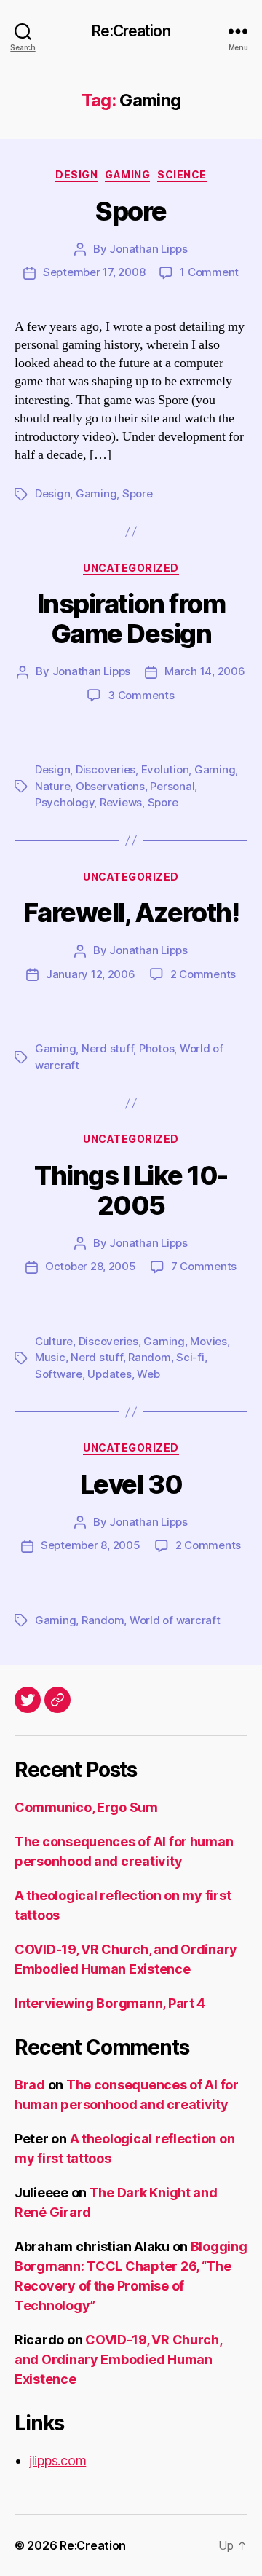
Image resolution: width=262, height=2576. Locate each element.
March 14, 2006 (205, 671)
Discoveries (106, 769)
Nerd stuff (107, 1048)
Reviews (121, 802)
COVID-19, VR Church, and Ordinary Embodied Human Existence (118, 2359)
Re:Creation (131, 31)
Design (76, 174)
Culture (54, 1341)
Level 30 (131, 1484)
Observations (110, 786)
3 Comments (141, 695)
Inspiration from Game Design (131, 619)
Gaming (127, 174)
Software (59, 1374)
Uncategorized (131, 568)
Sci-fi (190, 1357)
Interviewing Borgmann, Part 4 (110, 2003)
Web (148, 1374)
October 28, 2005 (91, 1266)
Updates (109, 1374)
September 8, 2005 (91, 1545)
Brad (30, 2085)
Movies (208, 1341)
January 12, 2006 (91, 974)
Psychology (64, 802)
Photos (156, 1048)
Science (182, 174)
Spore (131, 211)
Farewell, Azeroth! (131, 913)
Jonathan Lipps (148, 249)
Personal (172, 786)
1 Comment (209, 272)
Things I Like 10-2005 (131, 1190)
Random (149, 1357)
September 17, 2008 (94, 272)
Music (50, 1357)
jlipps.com (57, 2461)
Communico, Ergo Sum (86, 1807)
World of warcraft (175, 1620)
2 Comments (203, 974)
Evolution (165, 769)
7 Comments (204, 1266)
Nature (52, 786)
